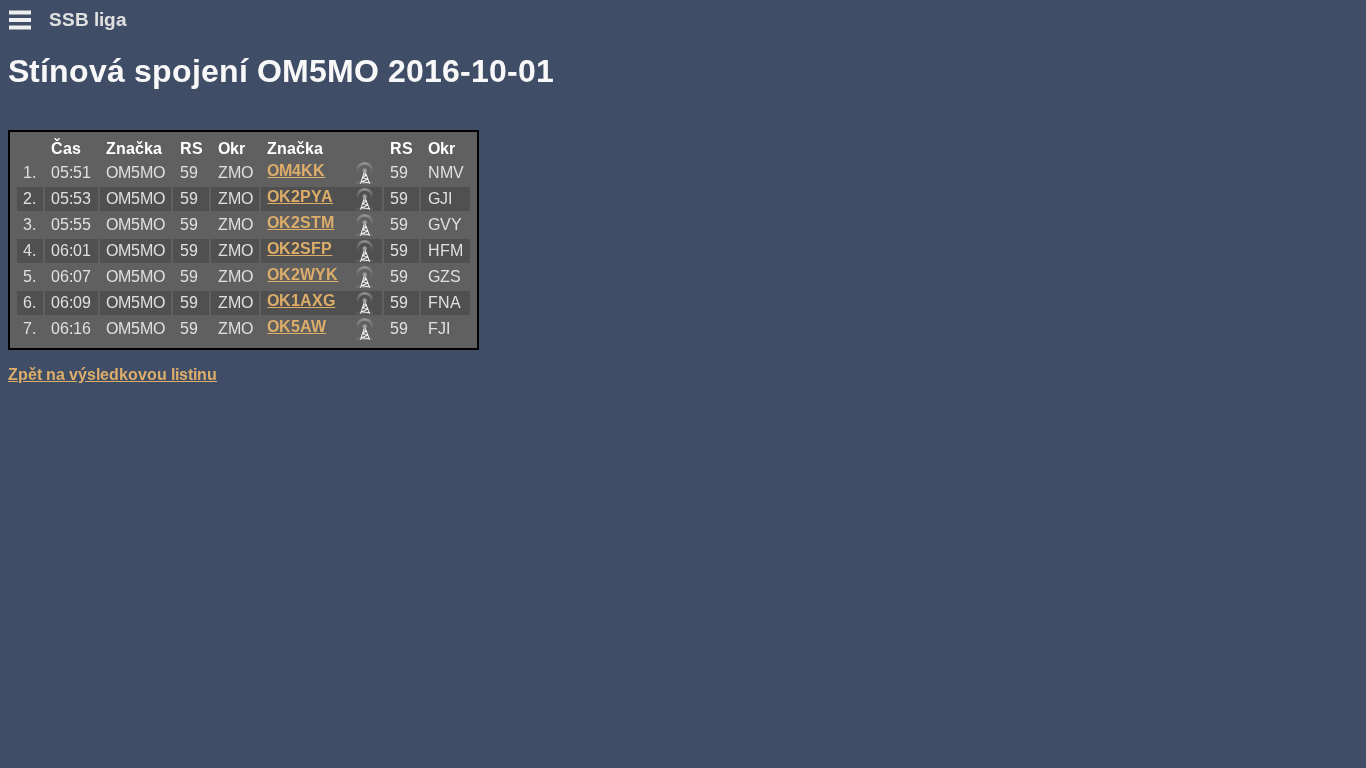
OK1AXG (301, 300)
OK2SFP (299, 248)
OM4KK (296, 170)
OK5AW (296, 326)
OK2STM (300, 222)
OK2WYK (302, 274)
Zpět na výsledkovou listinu (112, 374)
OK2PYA (300, 196)
